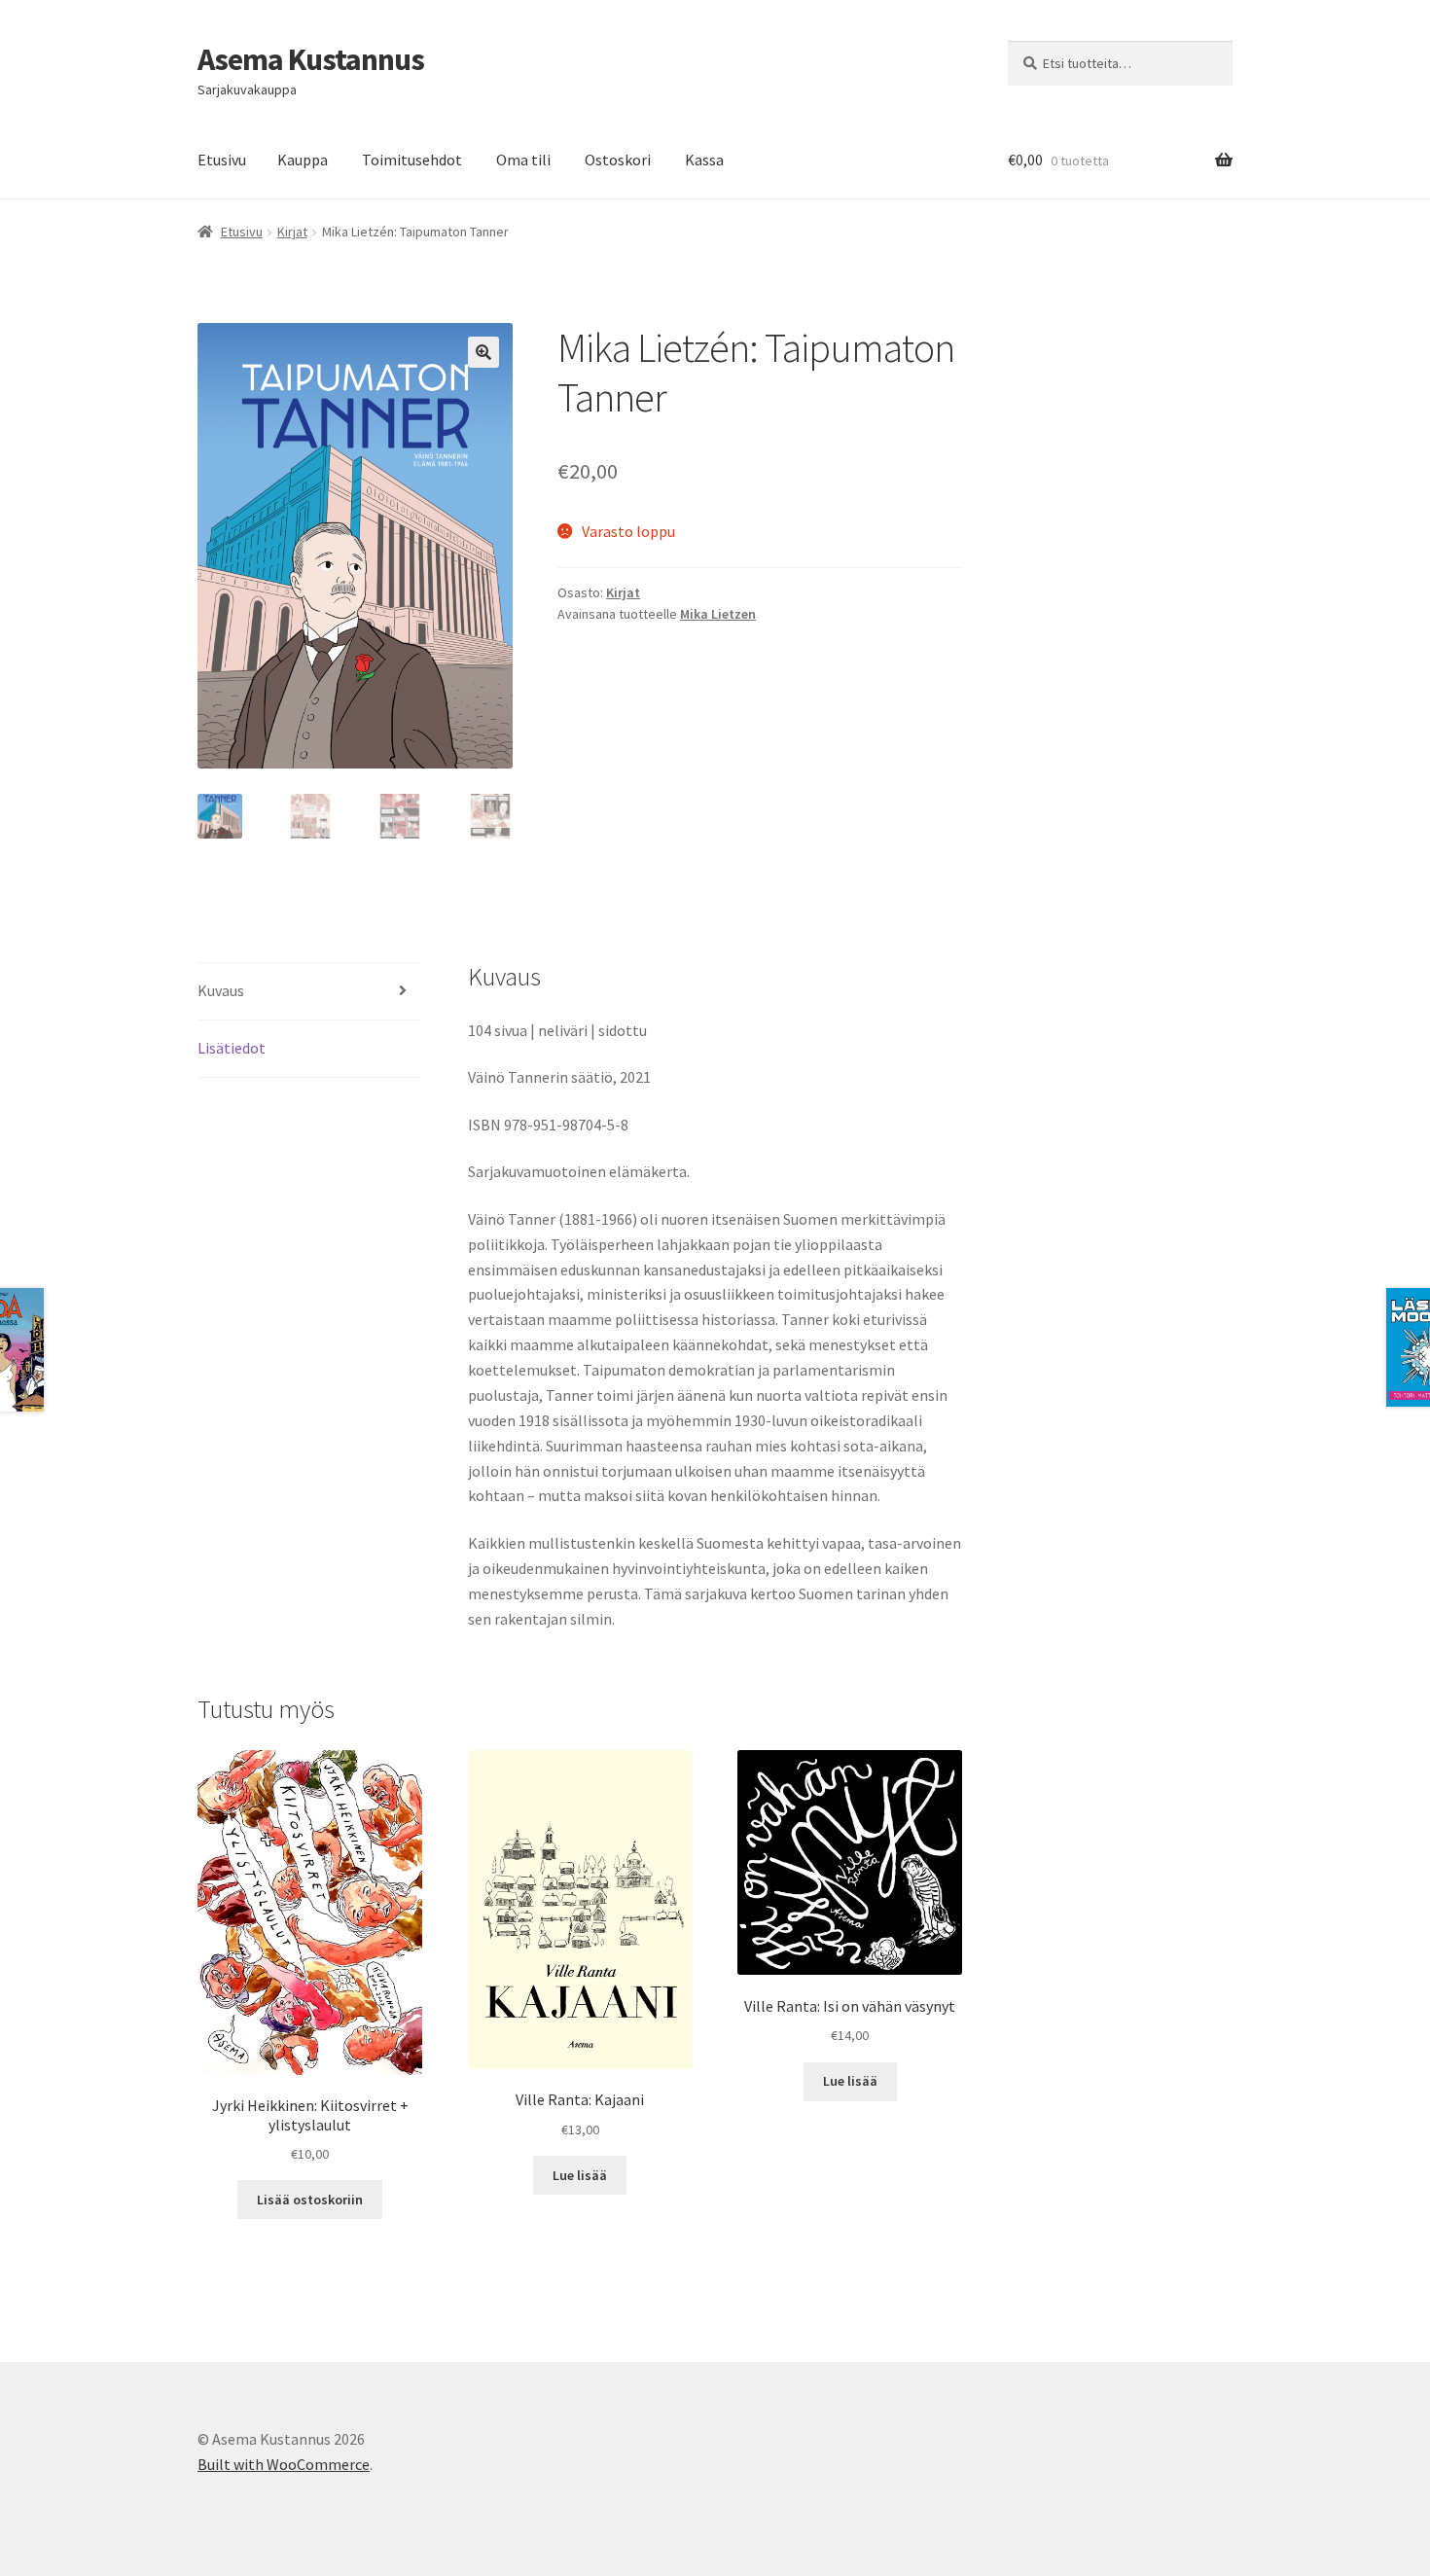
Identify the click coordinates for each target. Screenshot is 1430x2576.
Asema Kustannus (311, 59)
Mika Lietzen (718, 614)
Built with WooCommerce (284, 2464)
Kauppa (303, 160)
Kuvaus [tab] (221, 990)
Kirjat (292, 232)
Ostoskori (618, 160)
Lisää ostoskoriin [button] (310, 2200)
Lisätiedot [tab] (232, 1048)
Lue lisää (580, 2175)
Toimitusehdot (412, 160)
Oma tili (523, 160)
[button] (483, 352)
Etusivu (222, 160)
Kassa (704, 160)
